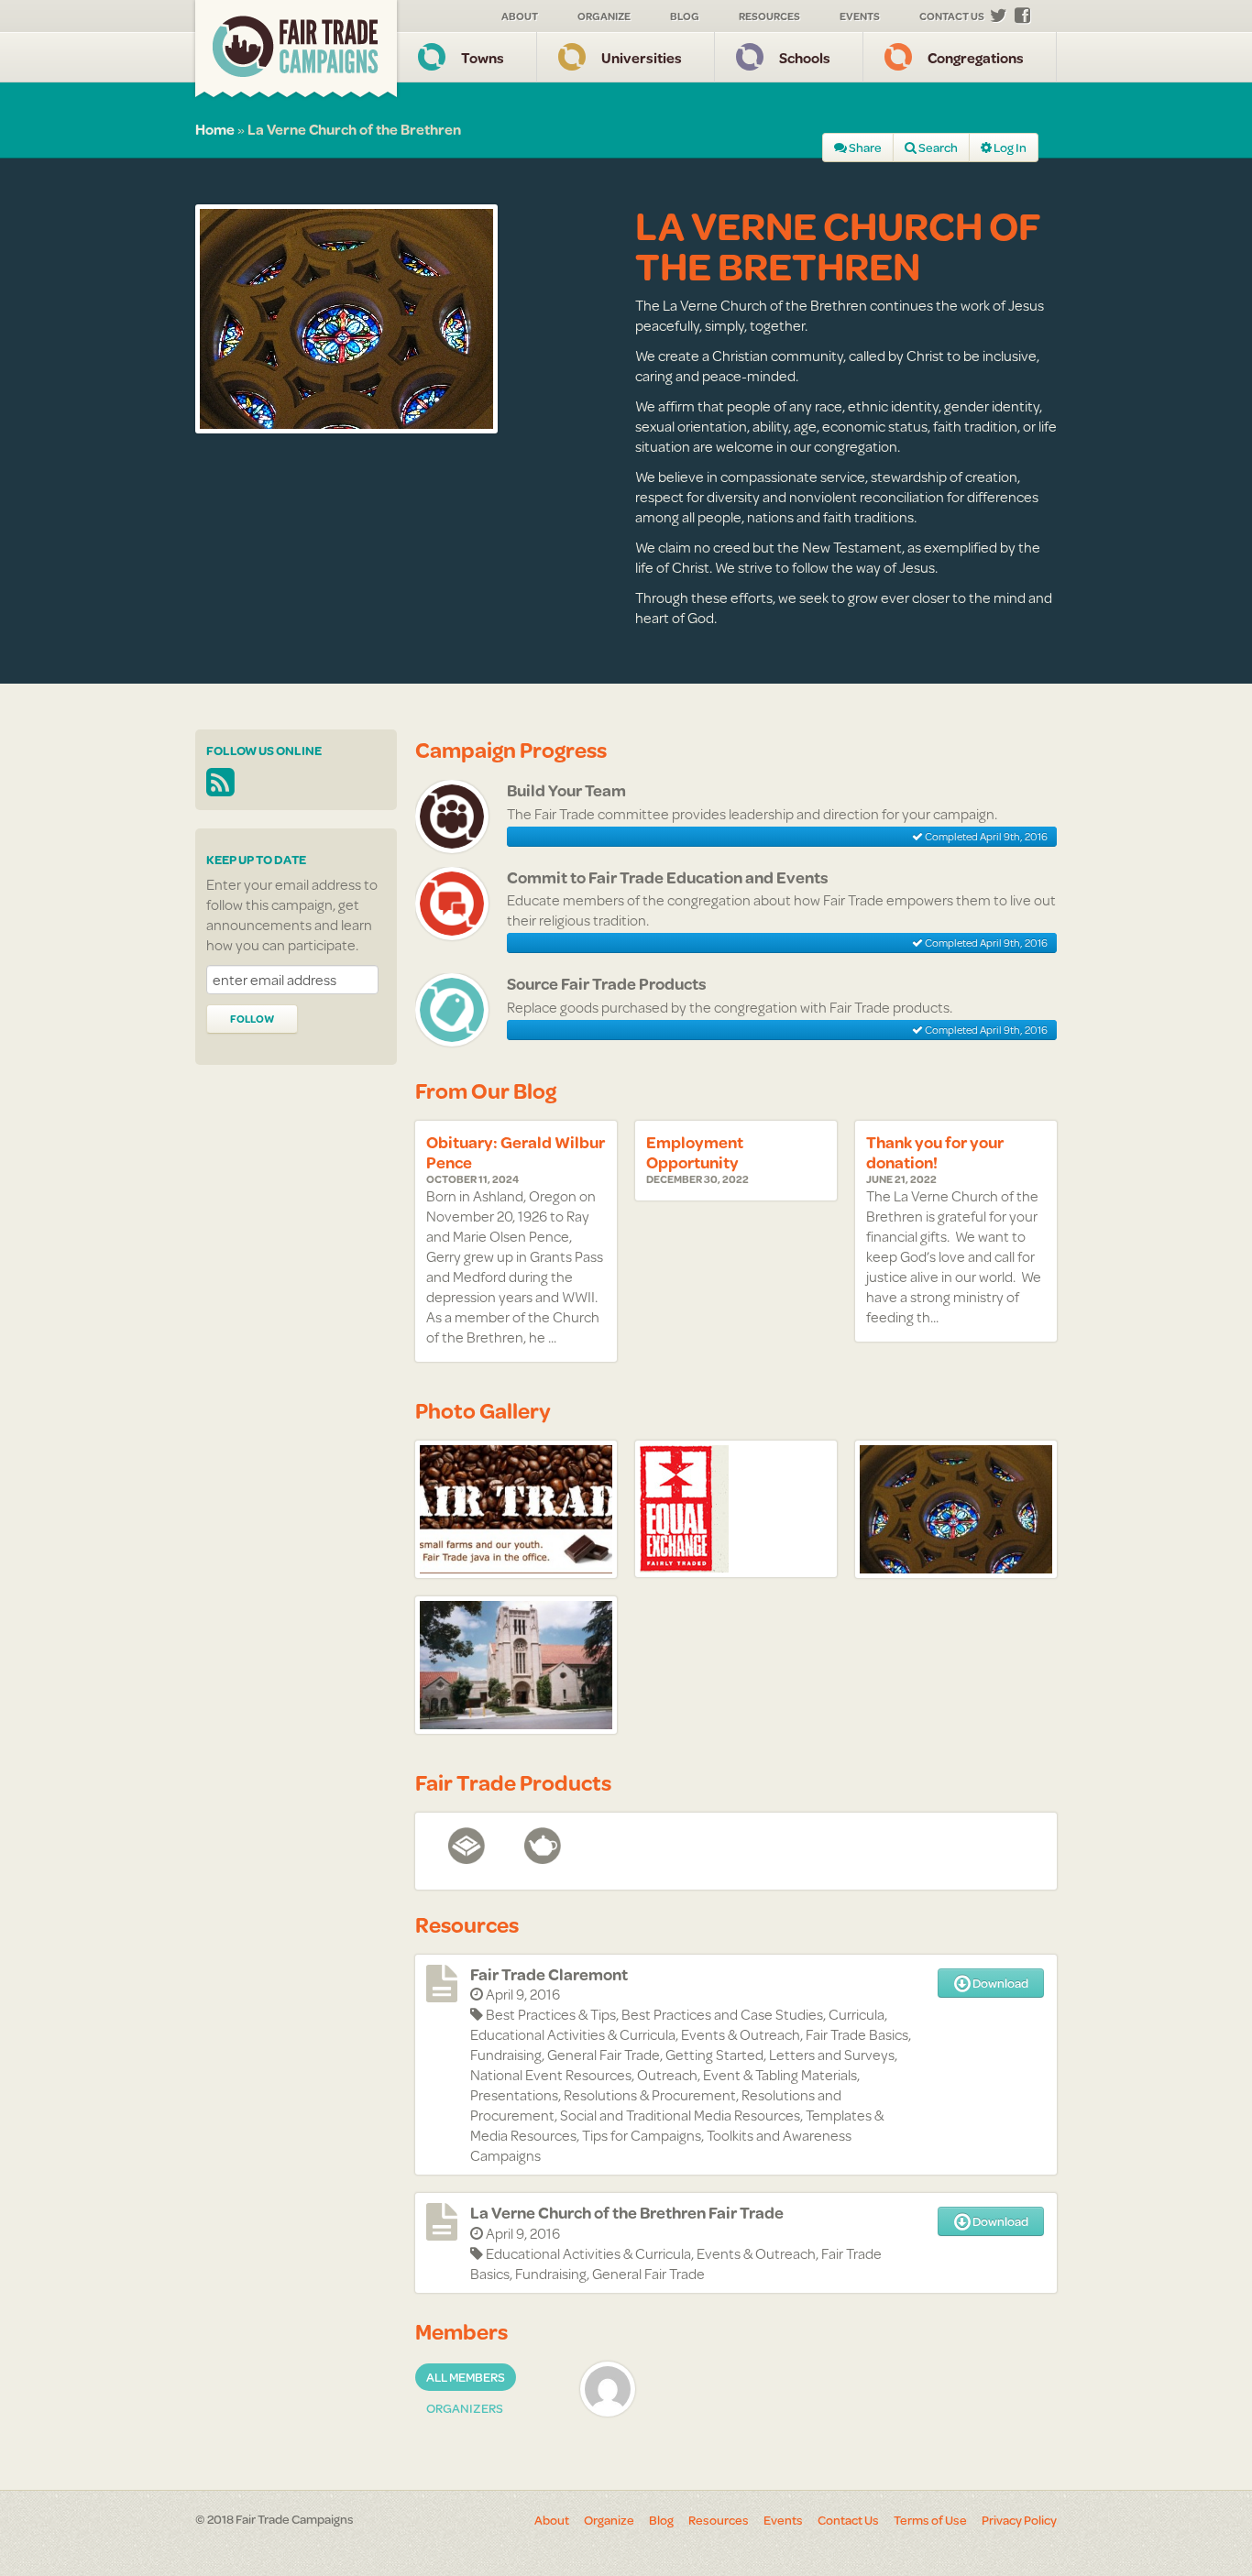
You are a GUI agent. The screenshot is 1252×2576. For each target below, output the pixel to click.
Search (937, 148)
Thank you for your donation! (935, 1152)
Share (864, 148)
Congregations (976, 57)
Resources (769, 16)
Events (860, 16)
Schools (805, 57)
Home (215, 129)
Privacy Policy (1019, 2520)
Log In (1009, 148)
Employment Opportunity (695, 1152)
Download (999, 1983)
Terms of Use (930, 2520)
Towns (483, 57)
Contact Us (952, 16)
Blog (685, 16)
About (520, 16)
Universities (642, 57)
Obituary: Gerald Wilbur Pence (516, 1152)
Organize (604, 16)
